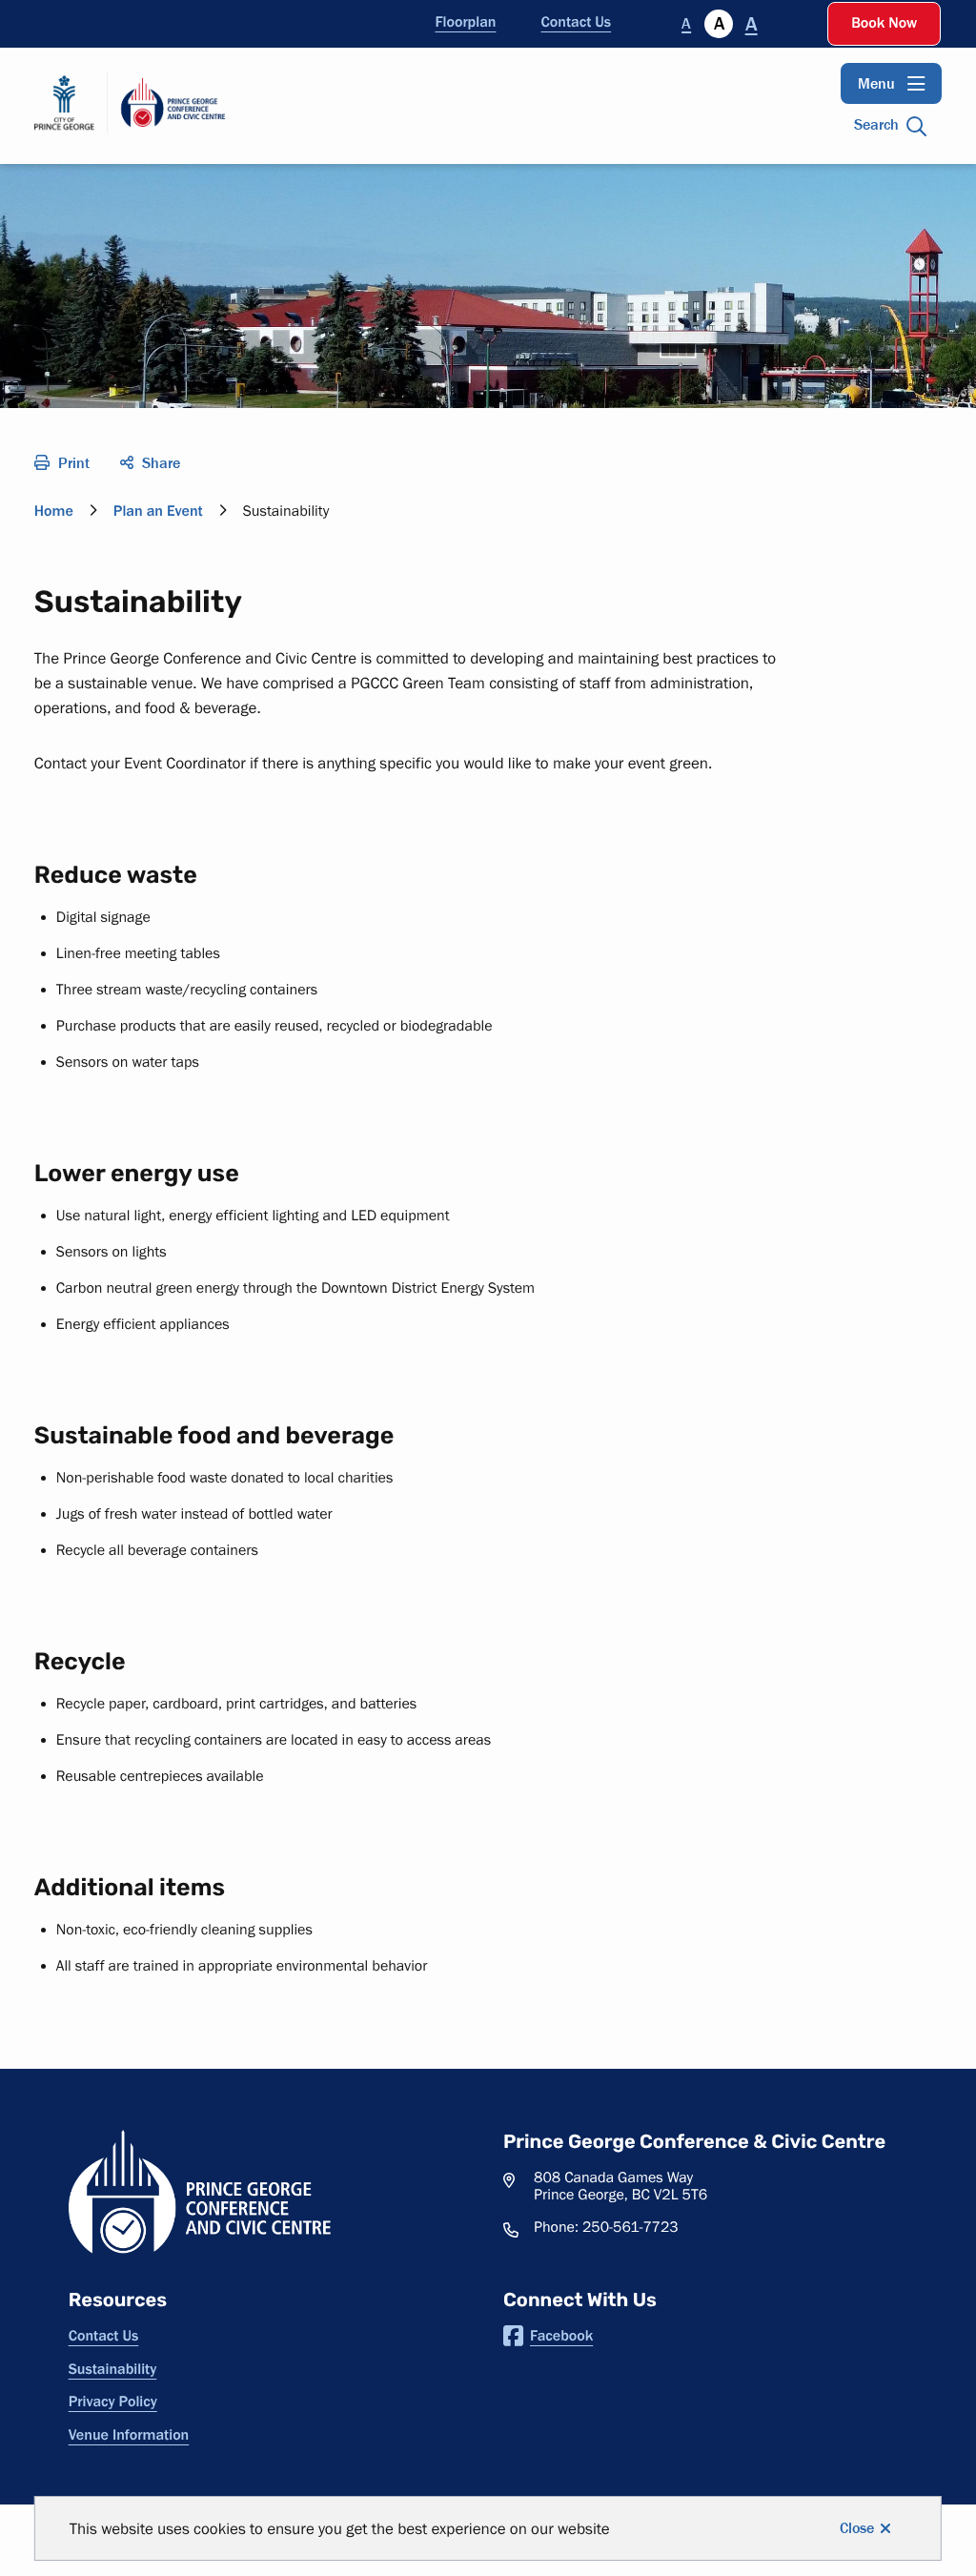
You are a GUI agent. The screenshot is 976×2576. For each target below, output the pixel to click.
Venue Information (129, 2435)
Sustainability (113, 2369)
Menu (876, 83)
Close (857, 2528)
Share (161, 463)
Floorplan (465, 22)
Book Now (884, 23)
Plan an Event (158, 511)
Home (54, 511)
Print (74, 463)
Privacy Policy (113, 2402)
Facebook (561, 2336)
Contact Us (577, 22)
